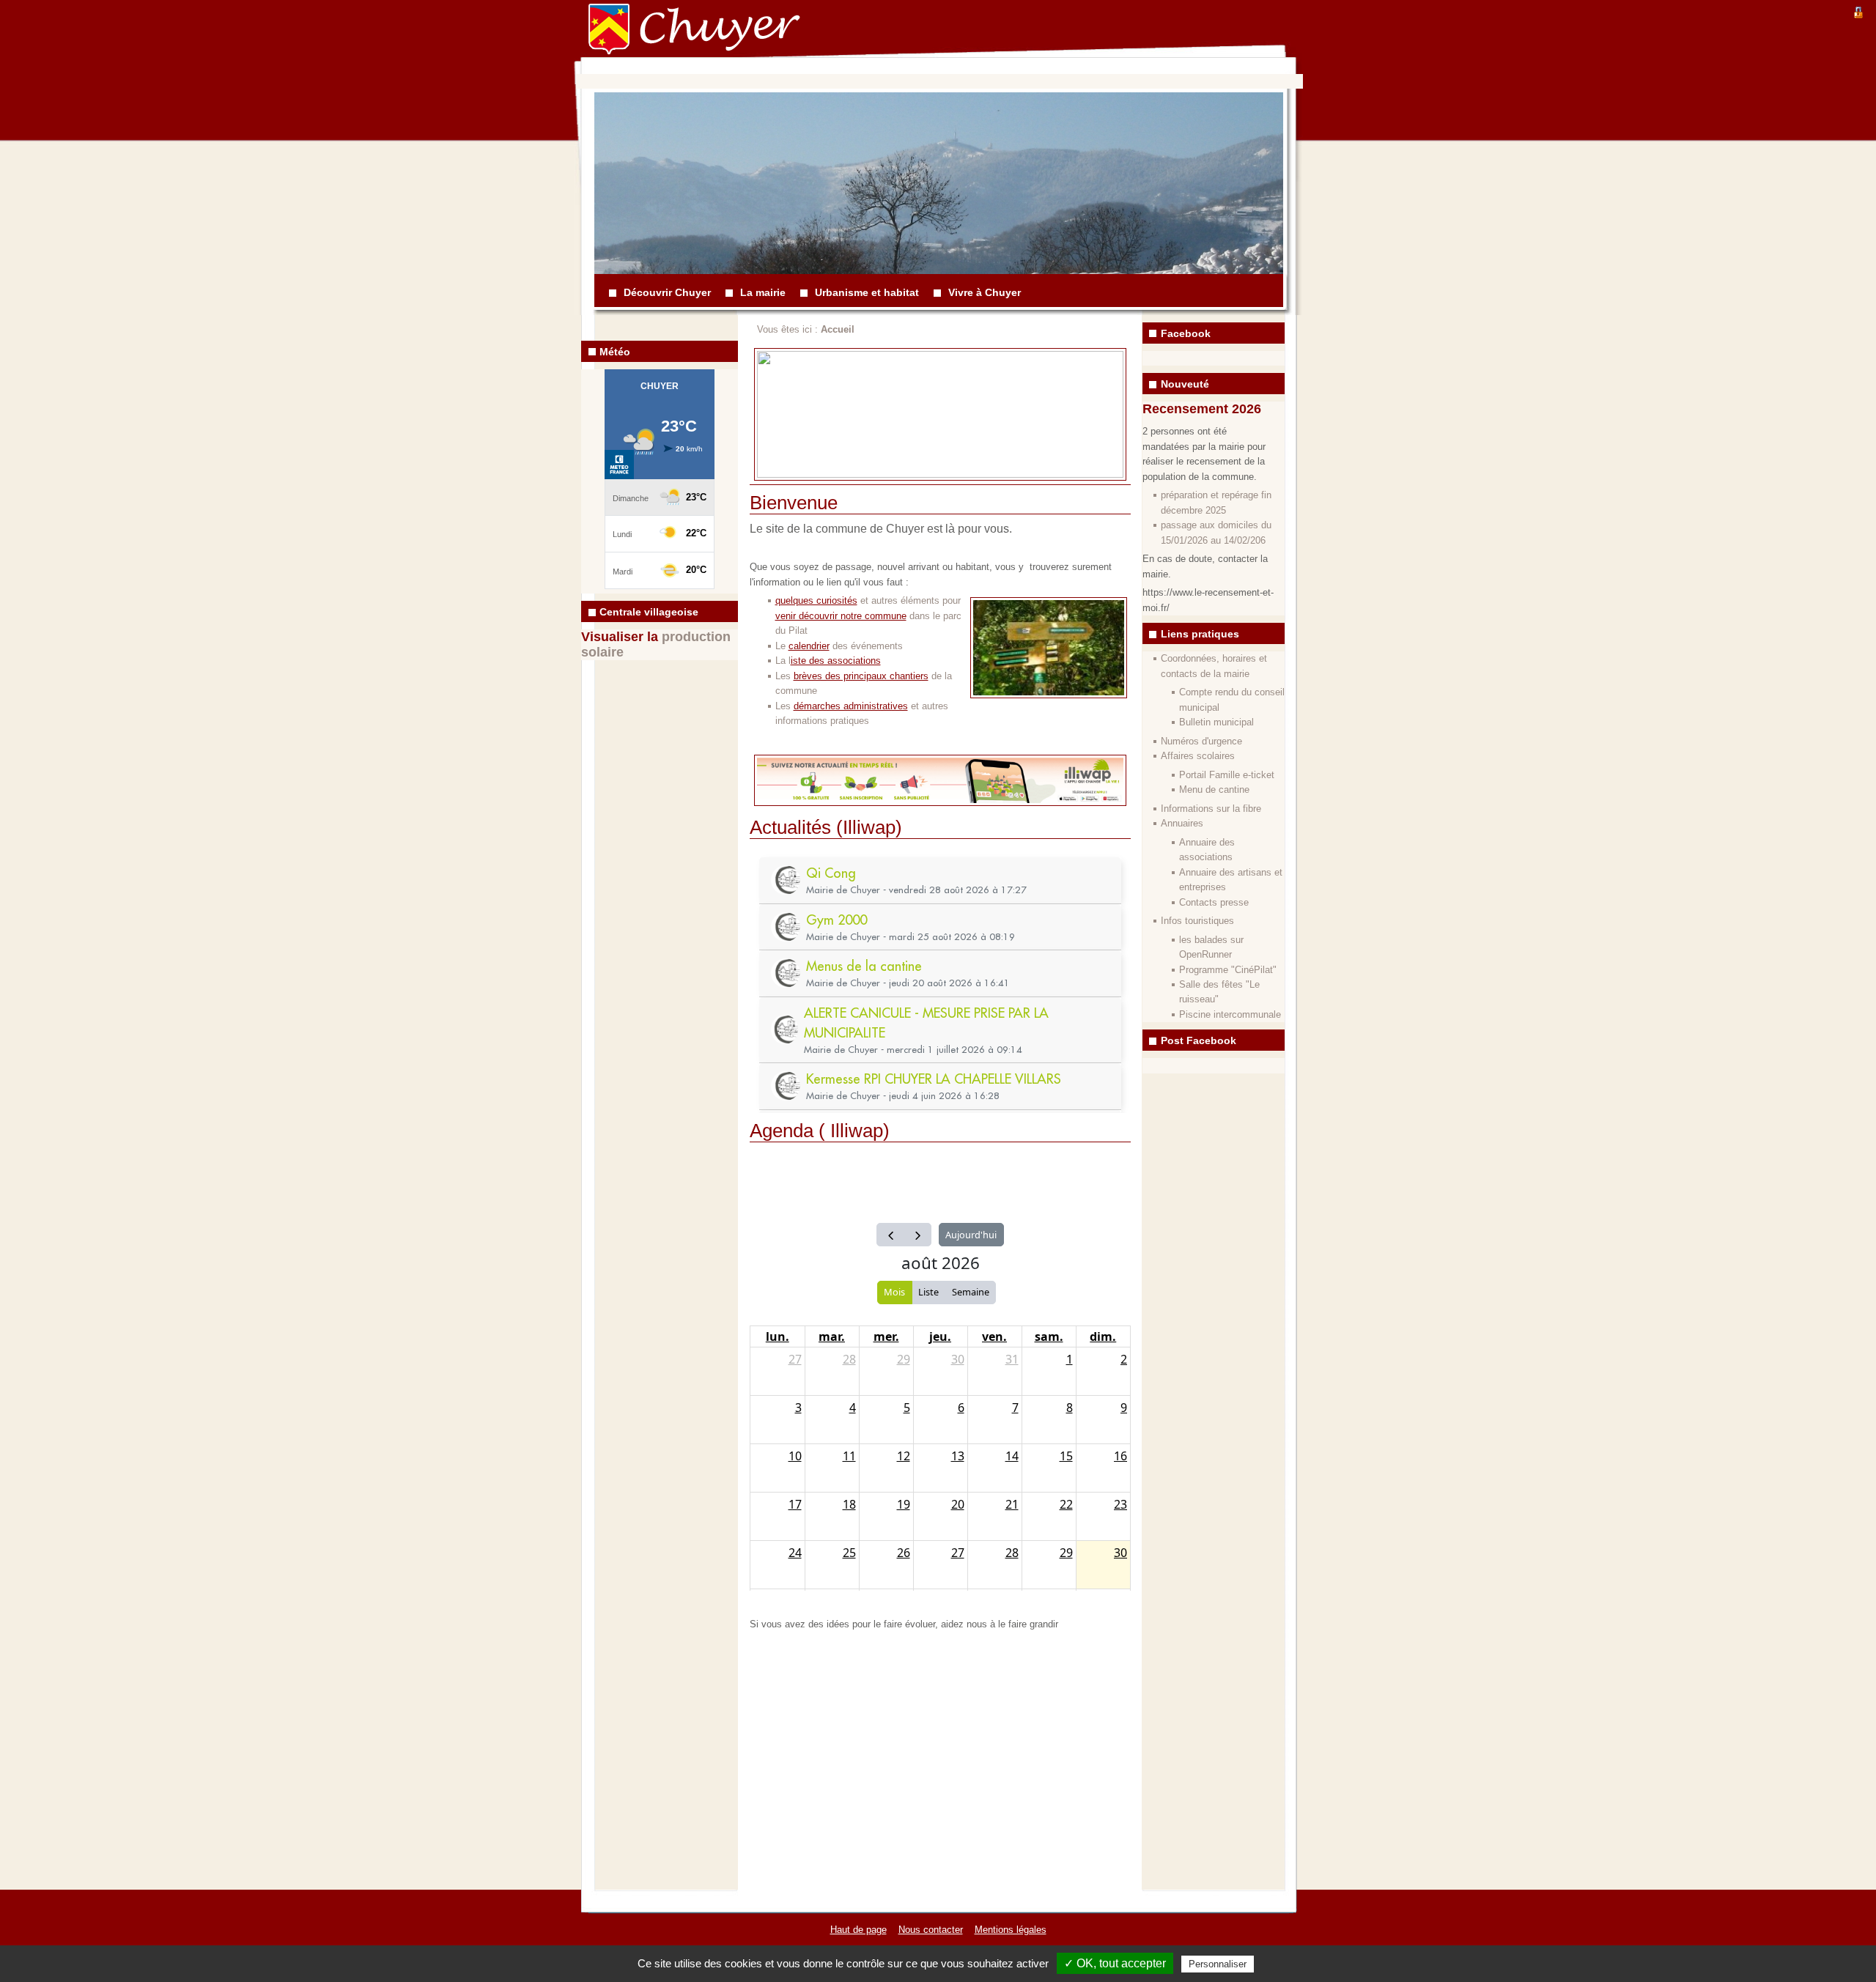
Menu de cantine (1214, 790)
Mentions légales (1011, 1930)
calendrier (809, 646)
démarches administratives (851, 706)
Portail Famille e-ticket (1227, 775)
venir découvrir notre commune (841, 616)
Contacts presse (1214, 902)
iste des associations (836, 661)
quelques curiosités (816, 600)
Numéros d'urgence (1201, 741)
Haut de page (858, 1930)
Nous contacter (931, 1930)
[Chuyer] (620, 40)
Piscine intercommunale (1230, 1014)
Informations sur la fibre (1211, 809)
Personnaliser (1218, 1964)
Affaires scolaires (1198, 756)
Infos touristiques (1197, 921)
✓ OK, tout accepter (1115, 1963)
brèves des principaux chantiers (861, 676)
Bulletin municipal (1216, 722)
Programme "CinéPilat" (1228, 970)
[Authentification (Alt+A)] (1858, 11)
